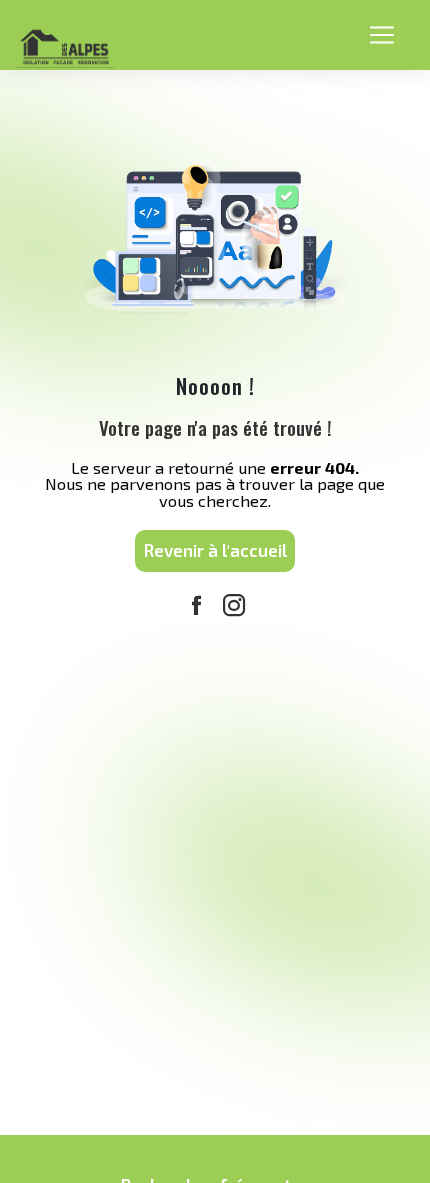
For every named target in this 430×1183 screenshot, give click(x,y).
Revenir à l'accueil (215, 550)
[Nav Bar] (382, 34)
